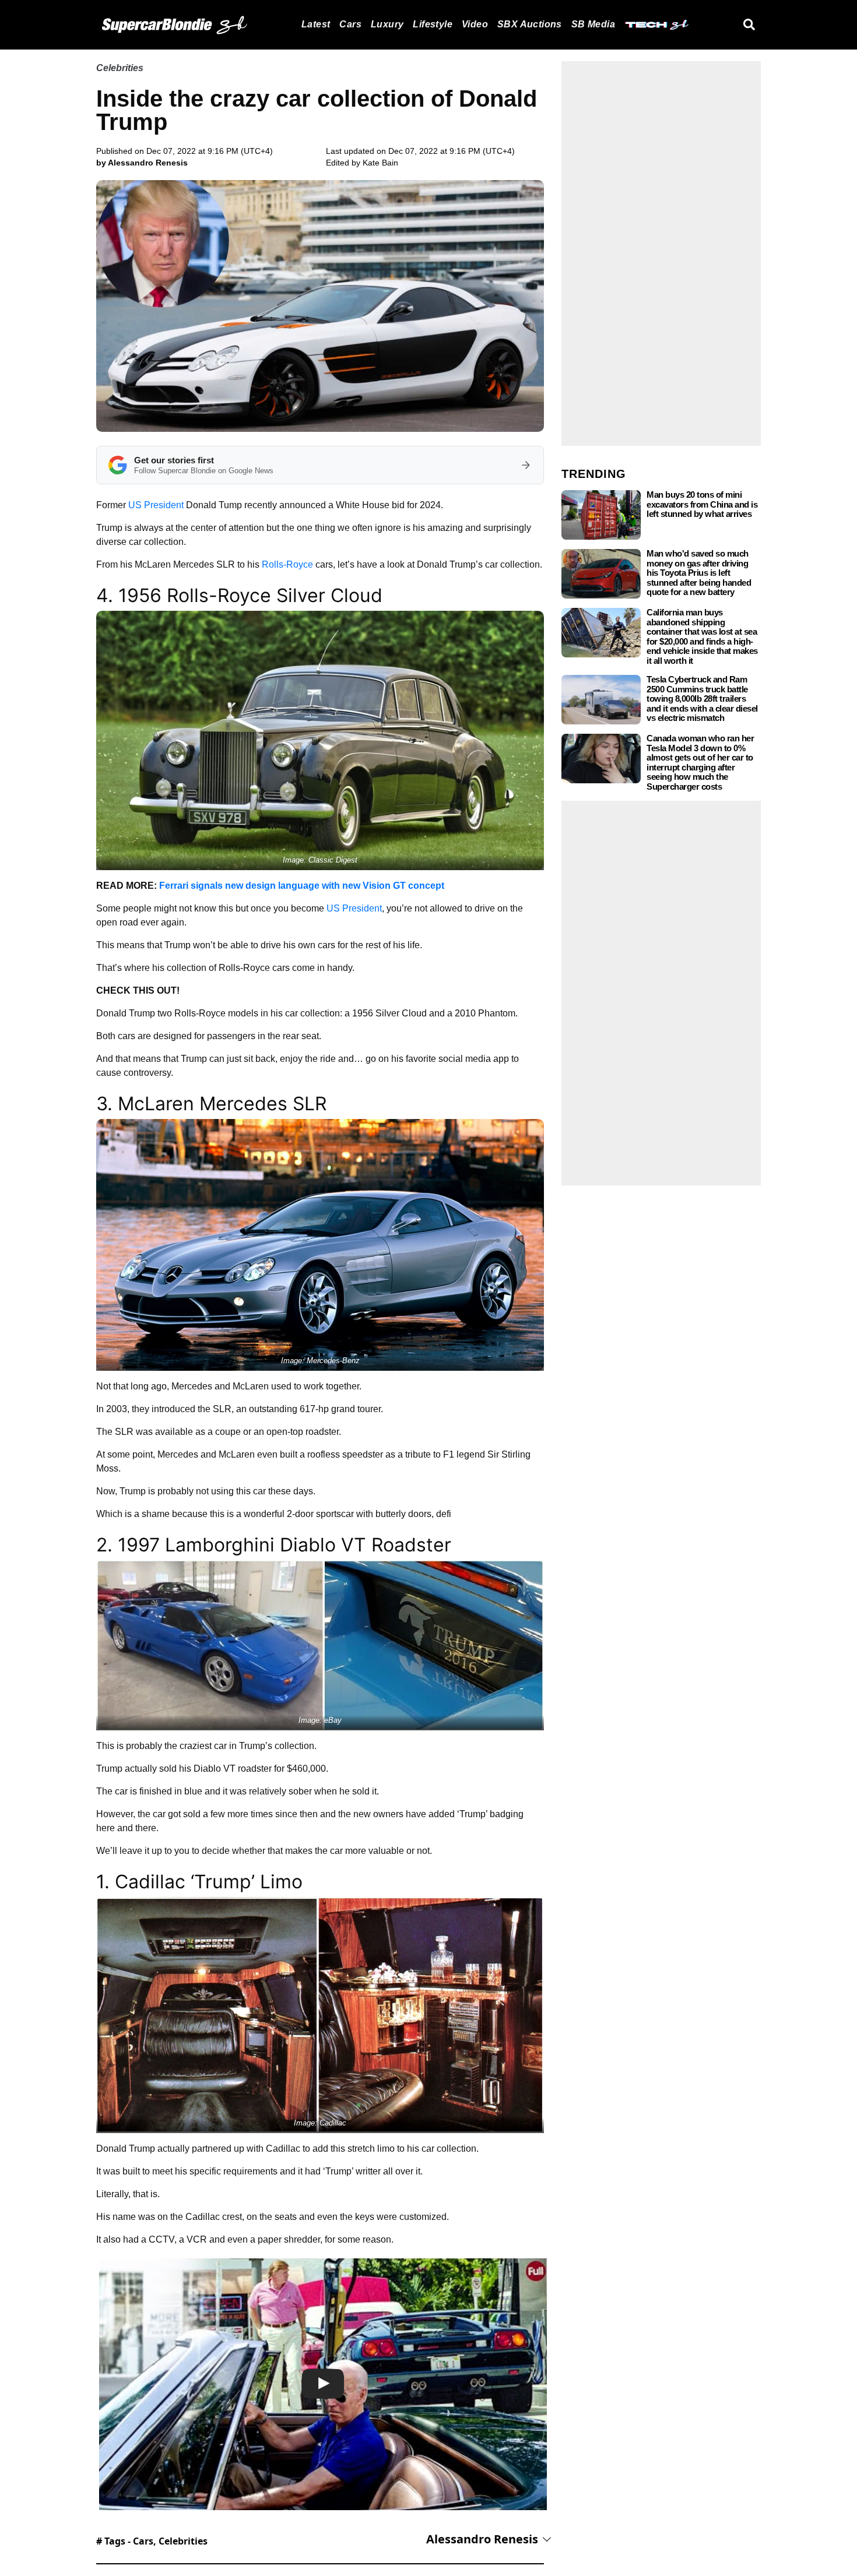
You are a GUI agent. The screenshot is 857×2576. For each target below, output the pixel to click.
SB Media (593, 24)
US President (156, 505)
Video (475, 24)
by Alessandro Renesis (142, 163)
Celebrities (120, 68)
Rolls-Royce (287, 564)
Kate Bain (380, 163)
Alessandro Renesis (482, 2539)
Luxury (387, 24)
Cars (350, 24)
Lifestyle (433, 24)
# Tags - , (152, 2541)
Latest (316, 24)
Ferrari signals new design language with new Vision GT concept (302, 886)
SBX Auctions (530, 24)
